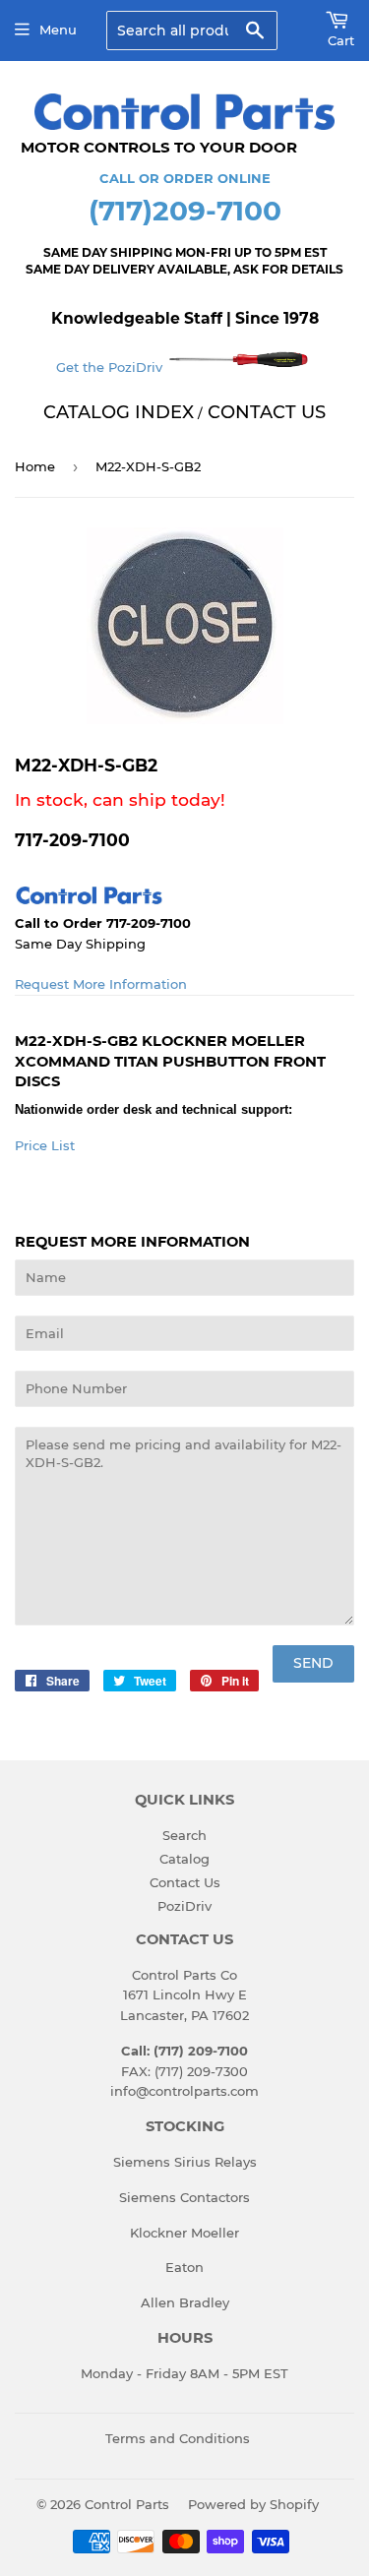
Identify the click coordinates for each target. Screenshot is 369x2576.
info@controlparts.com (184, 2091)
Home (35, 466)
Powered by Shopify (253, 2504)
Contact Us (185, 1882)
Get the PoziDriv (111, 367)
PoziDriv (184, 1906)
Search (184, 1835)
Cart (341, 40)
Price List (45, 1145)
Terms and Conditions (178, 2438)
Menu (58, 30)
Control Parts (127, 2504)
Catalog (184, 1859)
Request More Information (101, 984)
